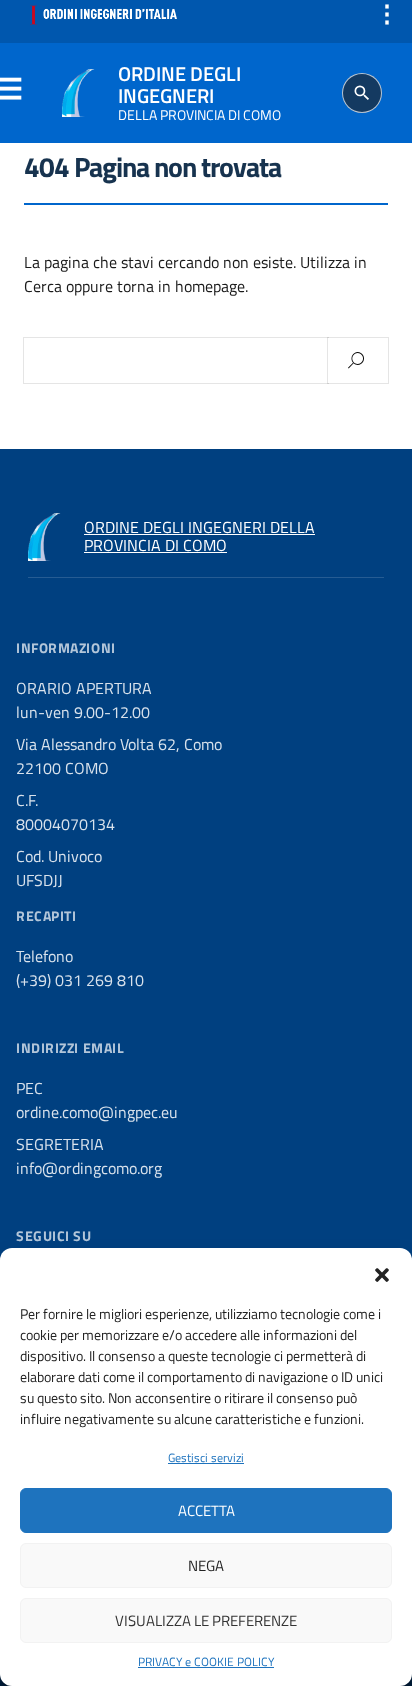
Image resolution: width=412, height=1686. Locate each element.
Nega (206, 1565)
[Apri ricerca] (362, 93)
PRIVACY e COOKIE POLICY (206, 1662)
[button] (382, 1273)
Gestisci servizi (206, 1457)
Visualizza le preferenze (206, 1620)
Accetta (206, 1510)
